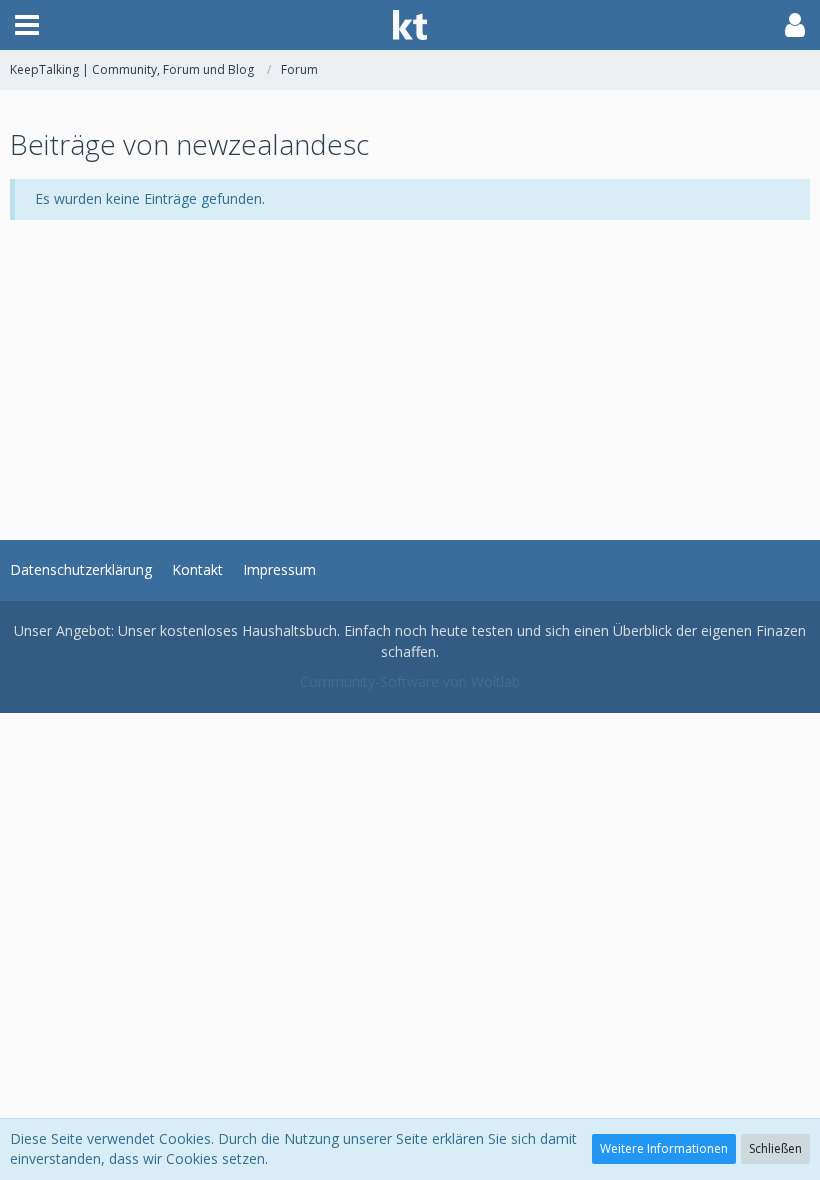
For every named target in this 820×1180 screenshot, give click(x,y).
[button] (27, 25)
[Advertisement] (410, 360)
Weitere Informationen (664, 1148)
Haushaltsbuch (289, 630)
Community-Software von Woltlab (410, 681)
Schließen (775, 1148)
